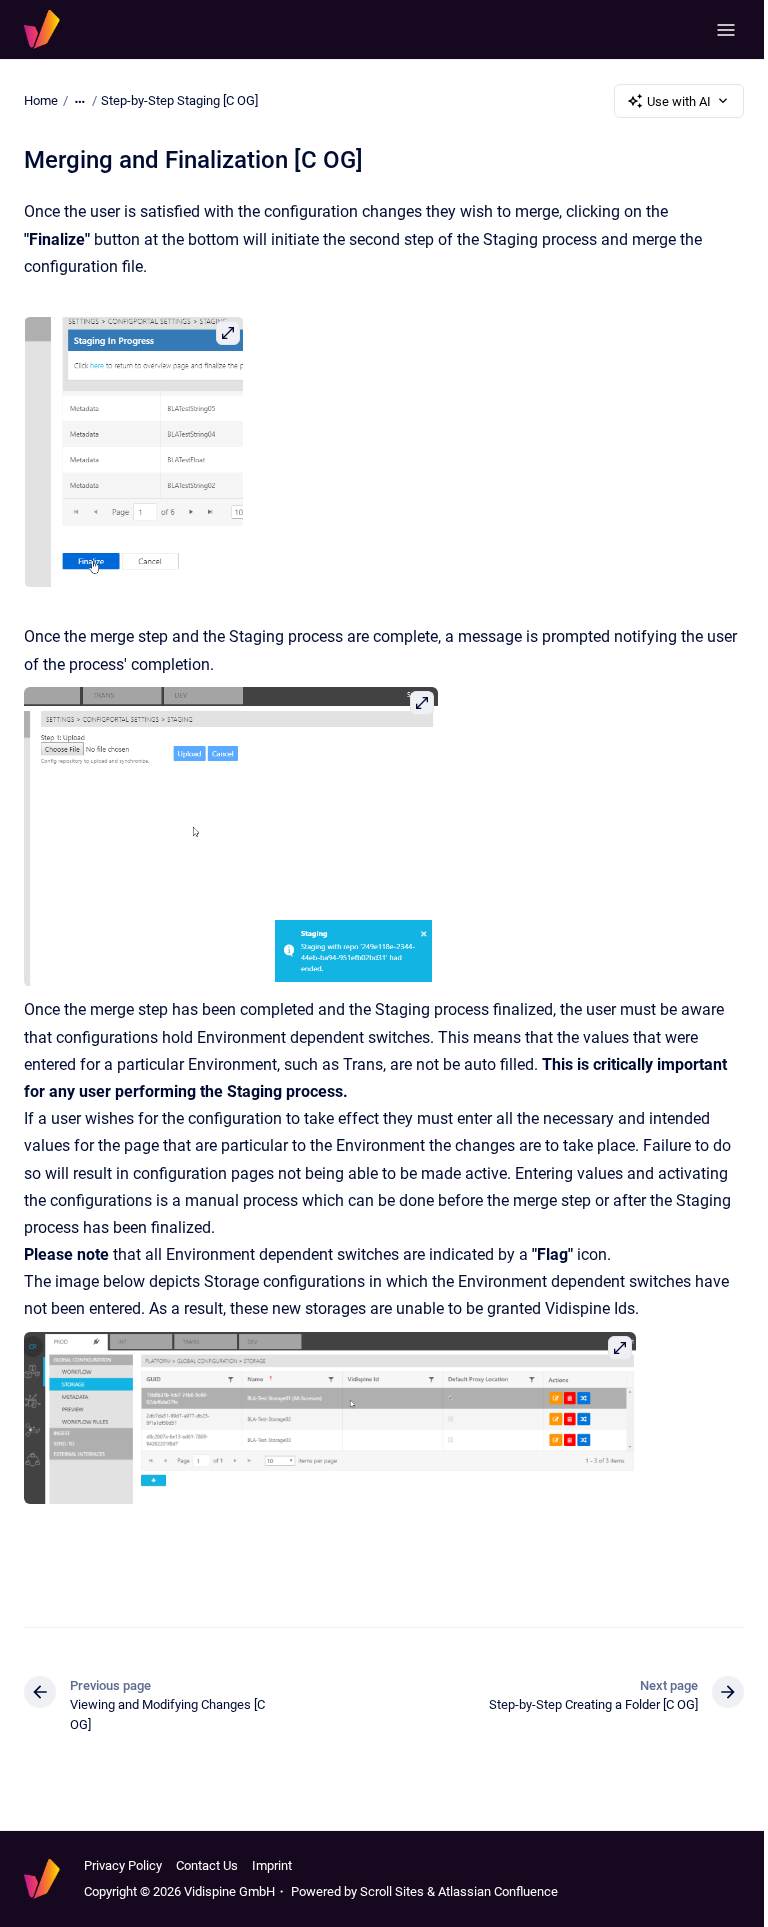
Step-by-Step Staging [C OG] (179, 100)
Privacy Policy (123, 1865)
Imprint (272, 1865)
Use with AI (679, 101)
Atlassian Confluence (498, 1891)
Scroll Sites (392, 1891)
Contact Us (207, 1865)
